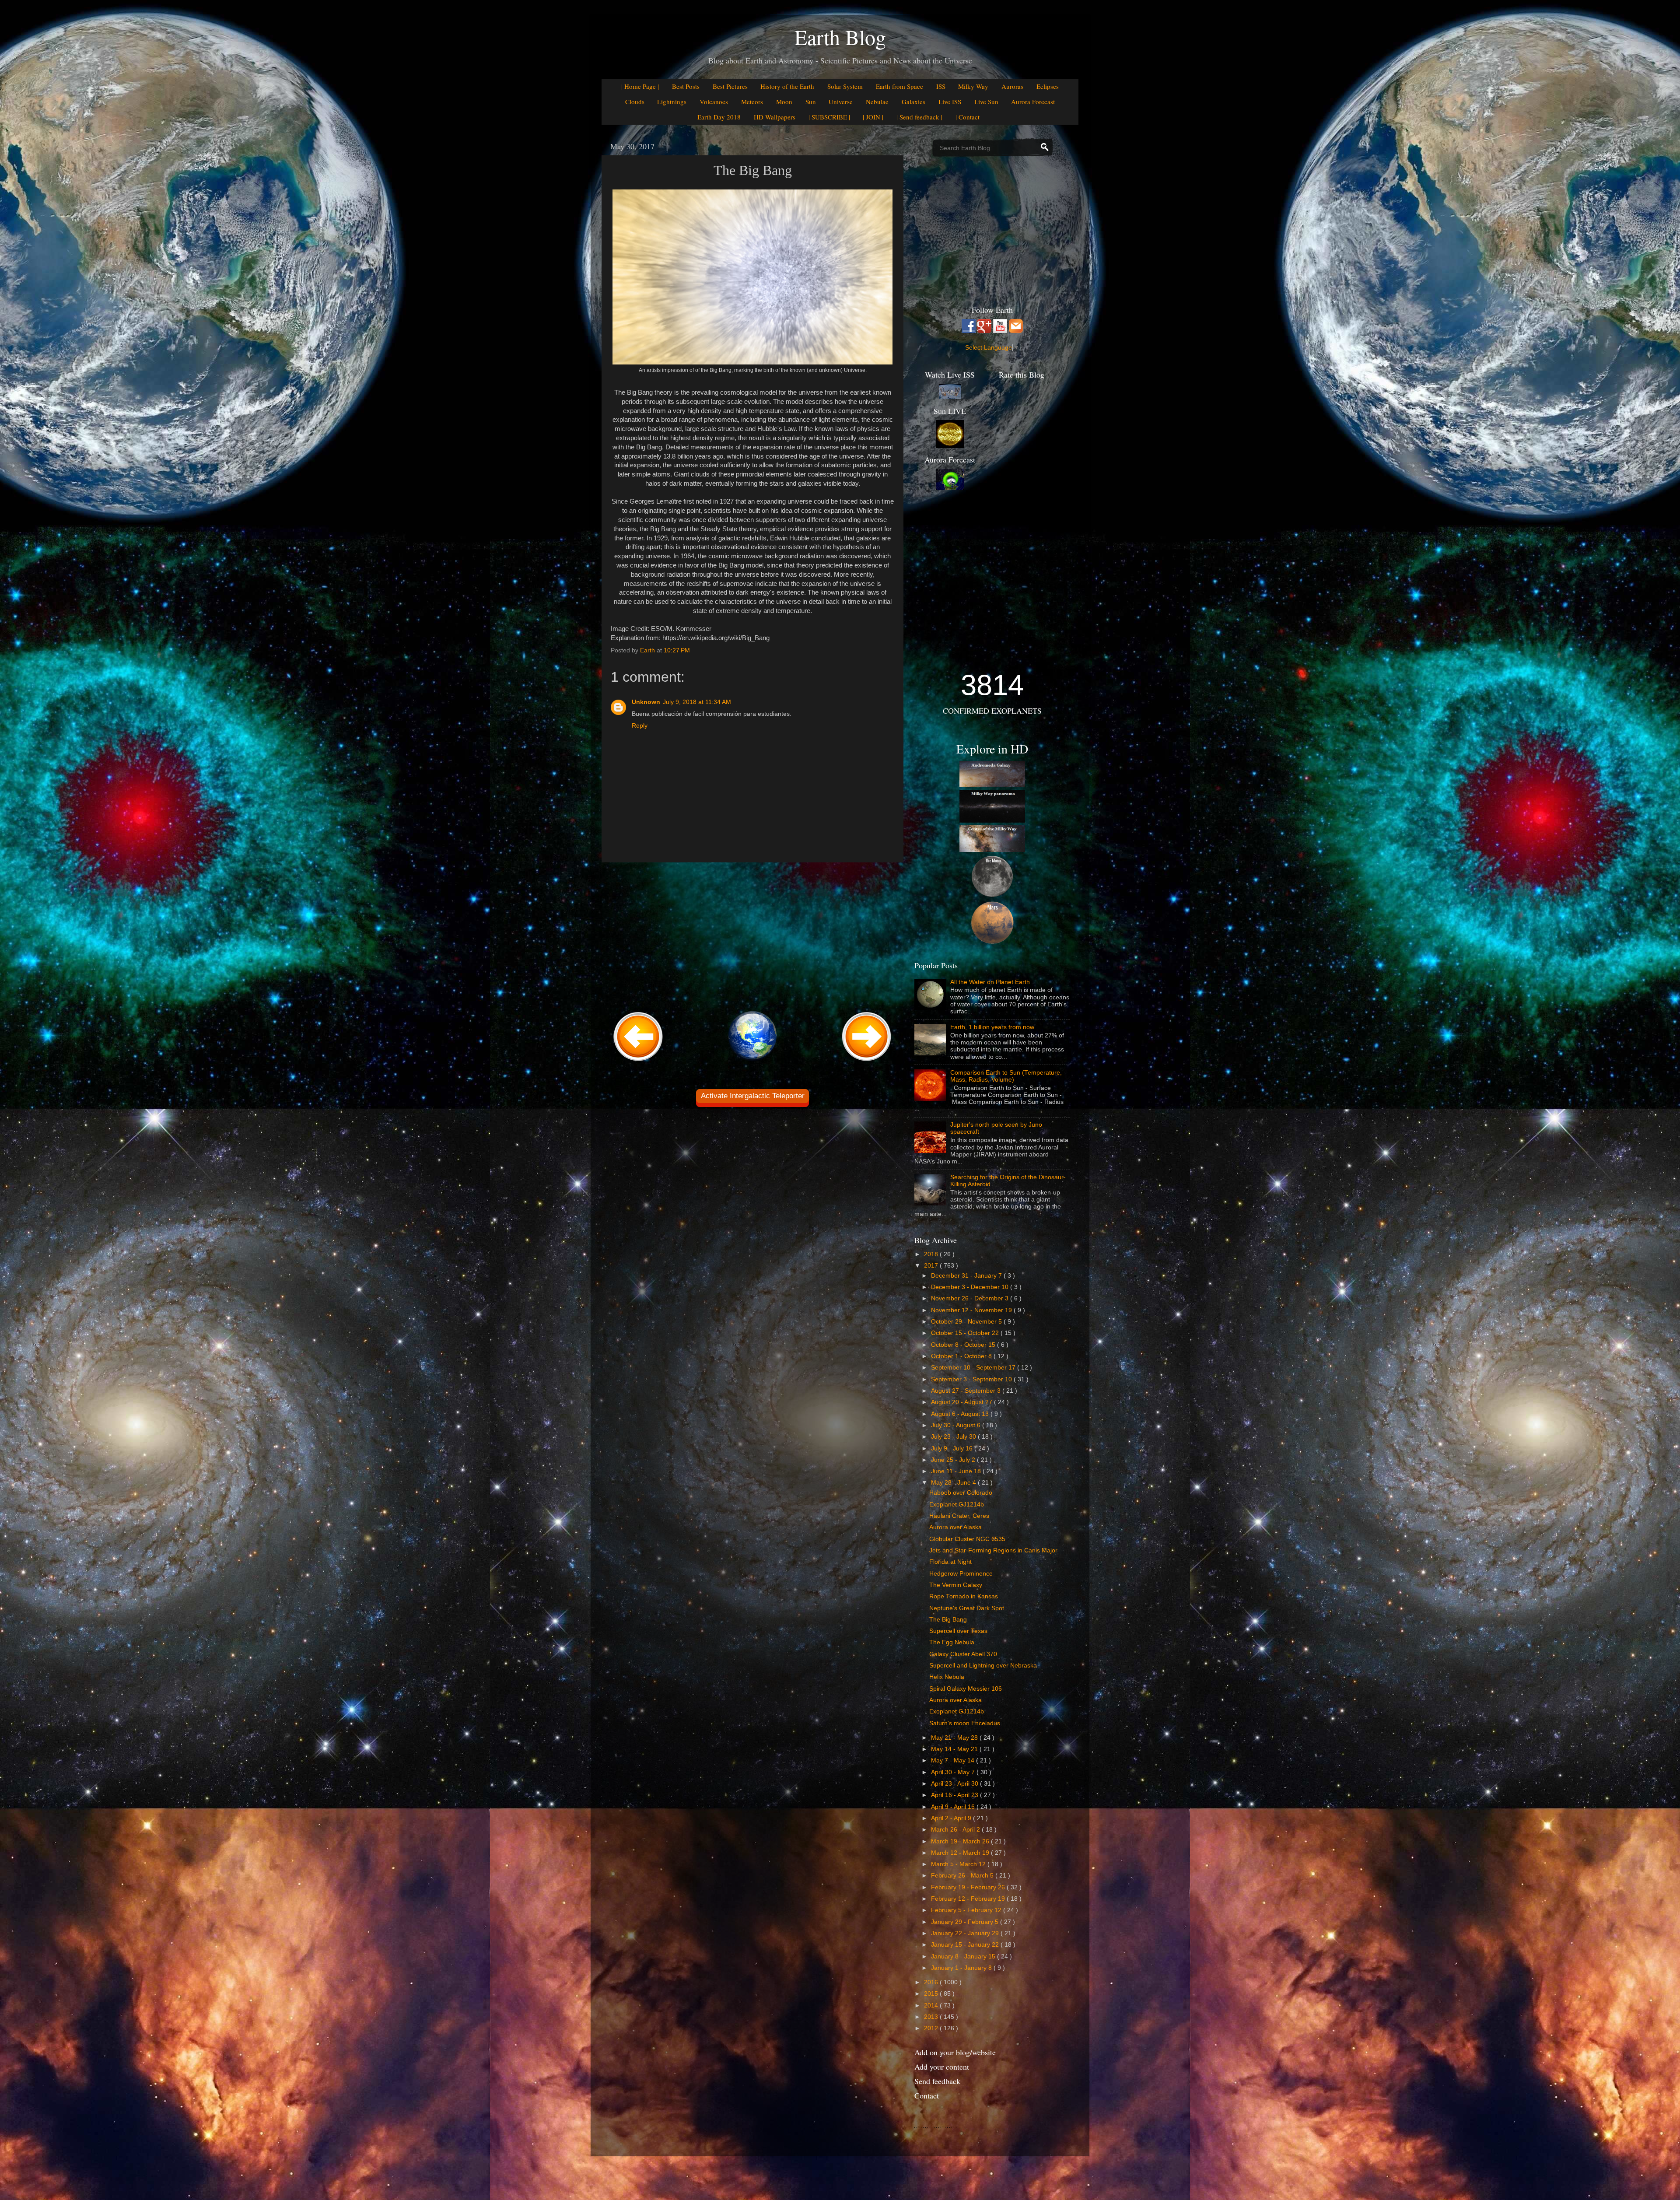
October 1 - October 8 (962, 1356)
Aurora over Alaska (955, 1527)
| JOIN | (873, 117)
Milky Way (973, 86)
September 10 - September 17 (974, 1368)
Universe (841, 102)
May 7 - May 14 (954, 1760)
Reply (640, 726)
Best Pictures (730, 86)
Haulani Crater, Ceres (959, 1516)
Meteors (752, 102)
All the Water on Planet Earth (990, 982)
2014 (932, 2006)
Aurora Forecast (1033, 102)
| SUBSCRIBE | (829, 117)
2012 (932, 2028)
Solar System (845, 86)
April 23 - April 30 (955, 1784)
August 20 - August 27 (962, 1402)
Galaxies (913, 102)
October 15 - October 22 (966, 1333)
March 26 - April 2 (956, 1830)
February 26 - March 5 (963, 1876)
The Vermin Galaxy (956, 1585)
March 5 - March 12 (959, 1864)
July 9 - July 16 (953, 1449)
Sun (811, 102)
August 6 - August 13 (961, 1414)
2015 (932, 1994)
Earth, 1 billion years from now (992, 1027)
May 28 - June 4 (954, 1483)
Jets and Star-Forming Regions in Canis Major (993, 1550)
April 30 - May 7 (954, 1772)
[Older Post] (867, 1062)
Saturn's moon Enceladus (965, 1723)
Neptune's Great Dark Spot (967, 1608)
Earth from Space (899, 86)
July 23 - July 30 (954, 1437)
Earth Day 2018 (719, 117)
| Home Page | (640, 86)
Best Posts (686, 86)
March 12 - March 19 (961, 1853)
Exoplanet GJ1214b (957, 1505)
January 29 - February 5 (966, 1922)
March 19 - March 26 (961, 1841)
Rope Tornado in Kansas (964, 1596)
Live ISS (950, 102)
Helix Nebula (947, 1677)
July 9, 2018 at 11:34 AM (697, 702)
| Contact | (969, 117)
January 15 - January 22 (966, 1945)
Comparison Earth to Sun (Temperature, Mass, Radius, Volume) (1006, 1076)
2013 (932, 2017)
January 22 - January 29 (966, 1933)
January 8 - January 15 (964, 1957)
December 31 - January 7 (967, 1276)
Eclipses (1048, 86)
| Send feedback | (919, 117)
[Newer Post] (638, 1062)
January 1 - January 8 (962, 1968)
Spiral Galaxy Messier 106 (966, 1689)
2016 (932, 1982)
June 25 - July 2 (954, 1460)
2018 (932, 1254)
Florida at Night (950, 1562)
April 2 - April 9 (952, 1818)
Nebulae (877, 102)
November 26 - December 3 (971, 1298)
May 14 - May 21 (955, 1749)
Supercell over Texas (958, 1631)
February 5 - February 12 (967, 1910)
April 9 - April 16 (954, 1807)
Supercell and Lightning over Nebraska (983, 1666)
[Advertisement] (752, 935)
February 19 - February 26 (969, 1887)
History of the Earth (787, 86)
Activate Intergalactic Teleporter (753, 1096)
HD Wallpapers (775, 117)
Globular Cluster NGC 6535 (967, 1539)
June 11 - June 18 (957, 1471)
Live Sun (986, 102)
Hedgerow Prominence (961, 1574)
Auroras (1012, 86)
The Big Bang (948, 1620)
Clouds (635, 102)
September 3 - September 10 (972, 1379)
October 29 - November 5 (967, 1322)
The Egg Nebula (952, 1642)
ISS (941, 86)
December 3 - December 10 (971, 1287)
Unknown (646, 702)
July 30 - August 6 (957, 1425)
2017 (932, 1266)
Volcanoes (714, 102)
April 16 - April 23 (955, 1795)
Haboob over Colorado (961, 1493)
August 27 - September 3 (967, 1391)
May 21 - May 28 (955, 1738)
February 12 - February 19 (969, 1899)
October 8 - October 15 (964, 1345)
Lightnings (672, 102)
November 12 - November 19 (972, 1310)
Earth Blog (840, 37)
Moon (784, 102)
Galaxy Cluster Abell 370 (963, 1654)
